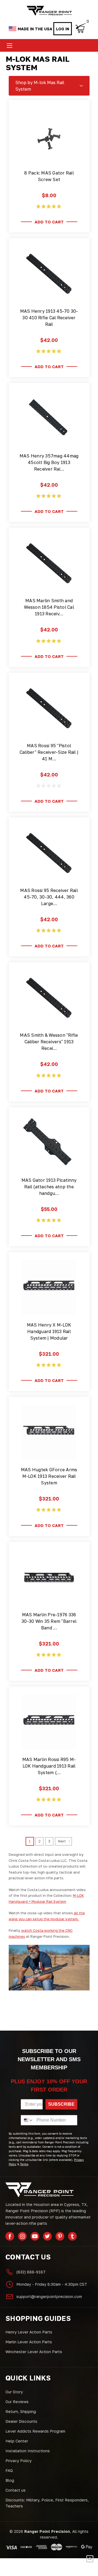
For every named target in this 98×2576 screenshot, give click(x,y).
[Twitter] (47, 2236)
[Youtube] (35, 2236)
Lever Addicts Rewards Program (35, 2431)
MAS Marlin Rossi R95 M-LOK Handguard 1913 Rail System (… (49, 1766)
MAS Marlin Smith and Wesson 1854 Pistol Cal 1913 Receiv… (49, 607)
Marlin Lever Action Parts (29, 2342)
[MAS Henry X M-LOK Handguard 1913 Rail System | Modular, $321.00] (49, 1287)
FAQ (9, 2470)
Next (62, 1841)
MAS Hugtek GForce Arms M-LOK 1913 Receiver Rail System (49, 1476)
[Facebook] (10, 2236)
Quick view (49, 157)
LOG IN (63, 29)
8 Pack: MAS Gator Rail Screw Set (49, 176)
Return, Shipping (21, 2411)
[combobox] (27, 2120)
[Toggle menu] (9, 45)
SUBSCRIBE (61, 2104)
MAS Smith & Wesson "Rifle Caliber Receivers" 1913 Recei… (49, 1042)
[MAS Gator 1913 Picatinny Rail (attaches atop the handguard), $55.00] (49, 1143)
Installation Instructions (28, 2451)
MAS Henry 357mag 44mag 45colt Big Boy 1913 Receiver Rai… (49, 462)
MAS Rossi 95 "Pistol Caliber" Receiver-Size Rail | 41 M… (49, 752)
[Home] (49, 11)
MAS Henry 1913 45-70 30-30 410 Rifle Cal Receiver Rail (49, 318)
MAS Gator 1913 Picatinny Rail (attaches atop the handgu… (49, 1187)
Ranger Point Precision (47, 2531)
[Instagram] (22, 2236)
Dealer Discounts (21, 2421)
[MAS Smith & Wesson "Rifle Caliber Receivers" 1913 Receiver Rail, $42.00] (49, 998)
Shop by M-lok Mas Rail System (40, 86)
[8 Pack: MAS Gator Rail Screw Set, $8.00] (49, 135)
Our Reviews (17, 2402)
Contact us (16, 2490)
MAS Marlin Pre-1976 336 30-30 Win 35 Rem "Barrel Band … (49, 1621)
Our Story (14, 2392)
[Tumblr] (72, 2236)
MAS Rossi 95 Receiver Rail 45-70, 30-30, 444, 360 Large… (49, 897)
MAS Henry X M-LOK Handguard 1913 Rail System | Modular (49, 1331)
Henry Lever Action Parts (29, 2332)
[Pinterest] (60, 2236)
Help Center (17, 2441)
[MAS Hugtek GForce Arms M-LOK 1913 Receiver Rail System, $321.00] (49, 1432)
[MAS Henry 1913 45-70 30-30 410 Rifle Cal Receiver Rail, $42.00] (49, 274)
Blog (10, 2480)
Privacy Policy (19, 2461)
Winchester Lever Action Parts (34, 2352)
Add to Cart (49, 222)
